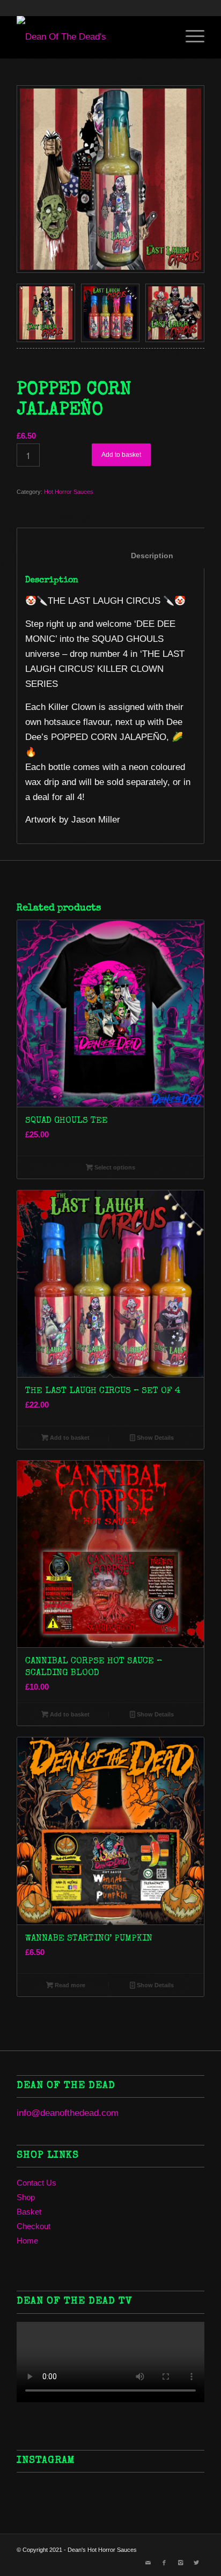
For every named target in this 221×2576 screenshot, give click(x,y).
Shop (26, 2197)
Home (27, 2241)
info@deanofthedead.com (68, 2113)
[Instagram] (180, 2563)
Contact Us (36, 2183)
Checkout (34, 2226)
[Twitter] (196, 2563)
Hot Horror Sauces (69, 492)
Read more (69, 1985)
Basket (29, 2212)
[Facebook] (164, 2563)
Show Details (154, 1438)
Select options (114, 1167)
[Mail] (148, 2563)
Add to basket (121, 455)
